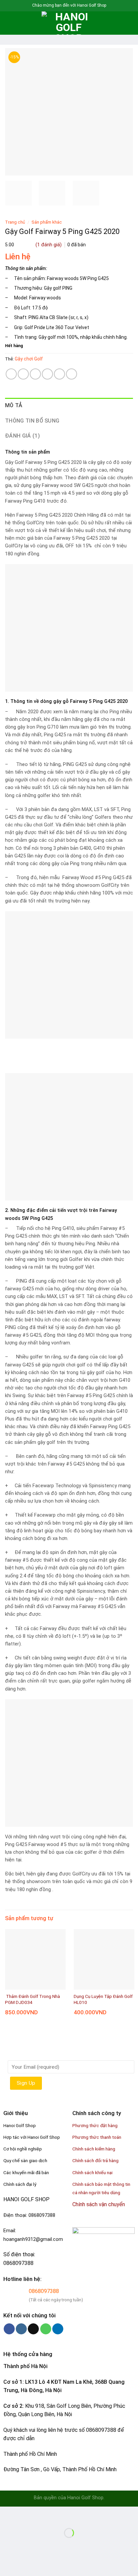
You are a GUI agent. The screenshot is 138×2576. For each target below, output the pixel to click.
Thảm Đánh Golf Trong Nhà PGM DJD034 (32, 1999)
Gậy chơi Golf (29, 359)
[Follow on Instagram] (21, 2329)
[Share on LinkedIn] (72, 374)
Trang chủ (15, 222)
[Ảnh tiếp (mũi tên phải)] (26, 2544)
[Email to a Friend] (47, 374)
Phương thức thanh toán (97, 2137)
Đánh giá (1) (22, 436)
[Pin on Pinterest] (59, 374)
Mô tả (14, 405)
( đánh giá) (49, 245)
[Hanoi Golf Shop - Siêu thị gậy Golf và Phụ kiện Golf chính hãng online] (69, 23)
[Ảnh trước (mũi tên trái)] (7, 2544)
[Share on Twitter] (35, 374)
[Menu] (9, 23)
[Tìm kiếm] (20, 23)
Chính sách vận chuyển (99, 2204)
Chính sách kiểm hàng (94, 2149)
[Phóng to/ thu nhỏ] (26, 2513)
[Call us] (46, 2329)
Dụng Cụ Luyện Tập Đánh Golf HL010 (103, 1999)
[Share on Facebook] (23, 374)
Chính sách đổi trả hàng (95, 2160)
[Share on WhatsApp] (11, 374)
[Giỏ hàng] (130, 23)
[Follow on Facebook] (9, 2329)
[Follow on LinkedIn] (58, 2329)
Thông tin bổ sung (32, 421)
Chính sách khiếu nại (92, 2172)
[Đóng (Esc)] (7, 2513)
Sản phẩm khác (47, 222)
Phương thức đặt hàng (95, 2125)
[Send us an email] (33, 2329)
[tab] (69, 406)
